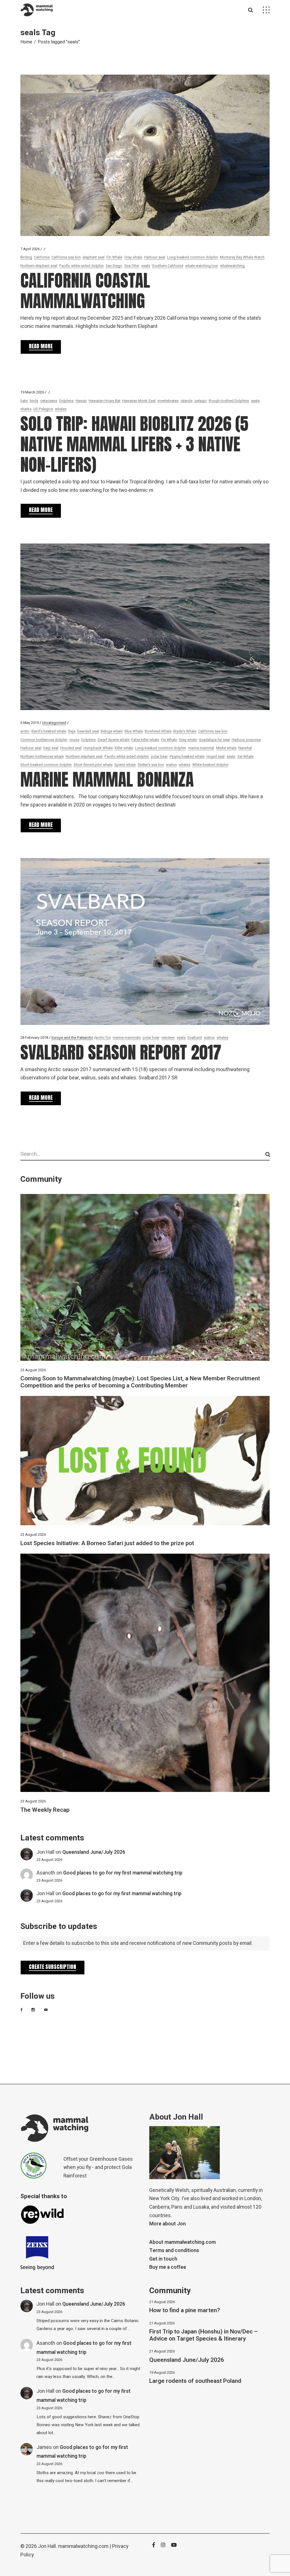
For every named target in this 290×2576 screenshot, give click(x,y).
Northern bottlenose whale (42, 756)
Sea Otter (132, 266)
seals (146, 266)
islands (187, 401)
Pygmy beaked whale (187, 756)
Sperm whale (125, 765)
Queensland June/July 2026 (94, 1852)
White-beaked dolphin (210, 765)
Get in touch (163, 2259)
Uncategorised (54, 723)
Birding (26, 257)
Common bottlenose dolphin (44, 740)
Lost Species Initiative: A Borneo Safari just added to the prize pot (107, 1543)
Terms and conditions (174, 2250)
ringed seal (216, 756)
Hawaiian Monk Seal (139, 401)
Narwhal (245, 748)
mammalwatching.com (83, 2546)
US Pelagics (43, 409)
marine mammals (127, 1038)
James (44, 2447)
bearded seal (88, 731)
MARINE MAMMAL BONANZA (107, 779)
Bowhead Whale (158, 731)
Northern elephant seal (39, 266)
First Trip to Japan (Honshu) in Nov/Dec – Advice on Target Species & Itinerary (203, 2335)
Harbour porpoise (246, 740)
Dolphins (66, 401)
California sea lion (66, 257)
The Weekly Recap (45, 1810)
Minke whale (226, 748)
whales (61, 409)
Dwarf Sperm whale (114, 740)
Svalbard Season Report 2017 (121, 1052)
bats (24, 401)
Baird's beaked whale (49, 731)
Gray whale (133, 257)
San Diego (114, 266)
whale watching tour (202, 266)
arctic (25, 731)
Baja (72, 731)
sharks (26, 409)
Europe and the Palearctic (72, 1038)
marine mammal (201, 748)
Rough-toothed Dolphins (229, 401)
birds (34, 401)
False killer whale (145, 740)
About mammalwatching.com (183, 2242)
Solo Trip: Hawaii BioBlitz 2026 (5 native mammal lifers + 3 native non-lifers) (134, 444)
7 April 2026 (30, 249)
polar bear (159, 756)
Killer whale (124, 748)
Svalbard (195, 1038)
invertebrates (168, 401)
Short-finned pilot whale (93, 765)
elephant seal (94, 257)
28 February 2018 (34, 1038)
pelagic (201, 401)
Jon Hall (45, 1852)
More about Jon (168, 2224)
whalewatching (232, 266)
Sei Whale (245, 756)
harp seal (51, 748)
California (42, 257)
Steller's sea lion (151, 765)
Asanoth (46, 1873)
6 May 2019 (30, 723)
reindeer (168, 1038)
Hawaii (81, 401)
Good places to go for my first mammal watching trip (123, 1873)
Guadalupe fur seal (214, 740)
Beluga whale (112, 731)
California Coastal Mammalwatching (85, 291)
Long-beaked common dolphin (193, 257)
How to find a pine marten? (185, 2310)
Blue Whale (134, 731)
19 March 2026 (32, 392)
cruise (74, 740)
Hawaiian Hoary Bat (105, 401)
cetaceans (49, 401)
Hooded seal (71, 748)
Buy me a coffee (168, 2267)
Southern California (168, 266)
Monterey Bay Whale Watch (242, 257)
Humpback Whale (98, 748)
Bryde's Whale (185, 731)
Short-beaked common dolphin (46, 765)
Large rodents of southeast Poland (195, 2381)
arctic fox (103, 1038)
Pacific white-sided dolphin (81, 266)
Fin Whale (114, 257)
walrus (171, 765)
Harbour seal (155, 257)
